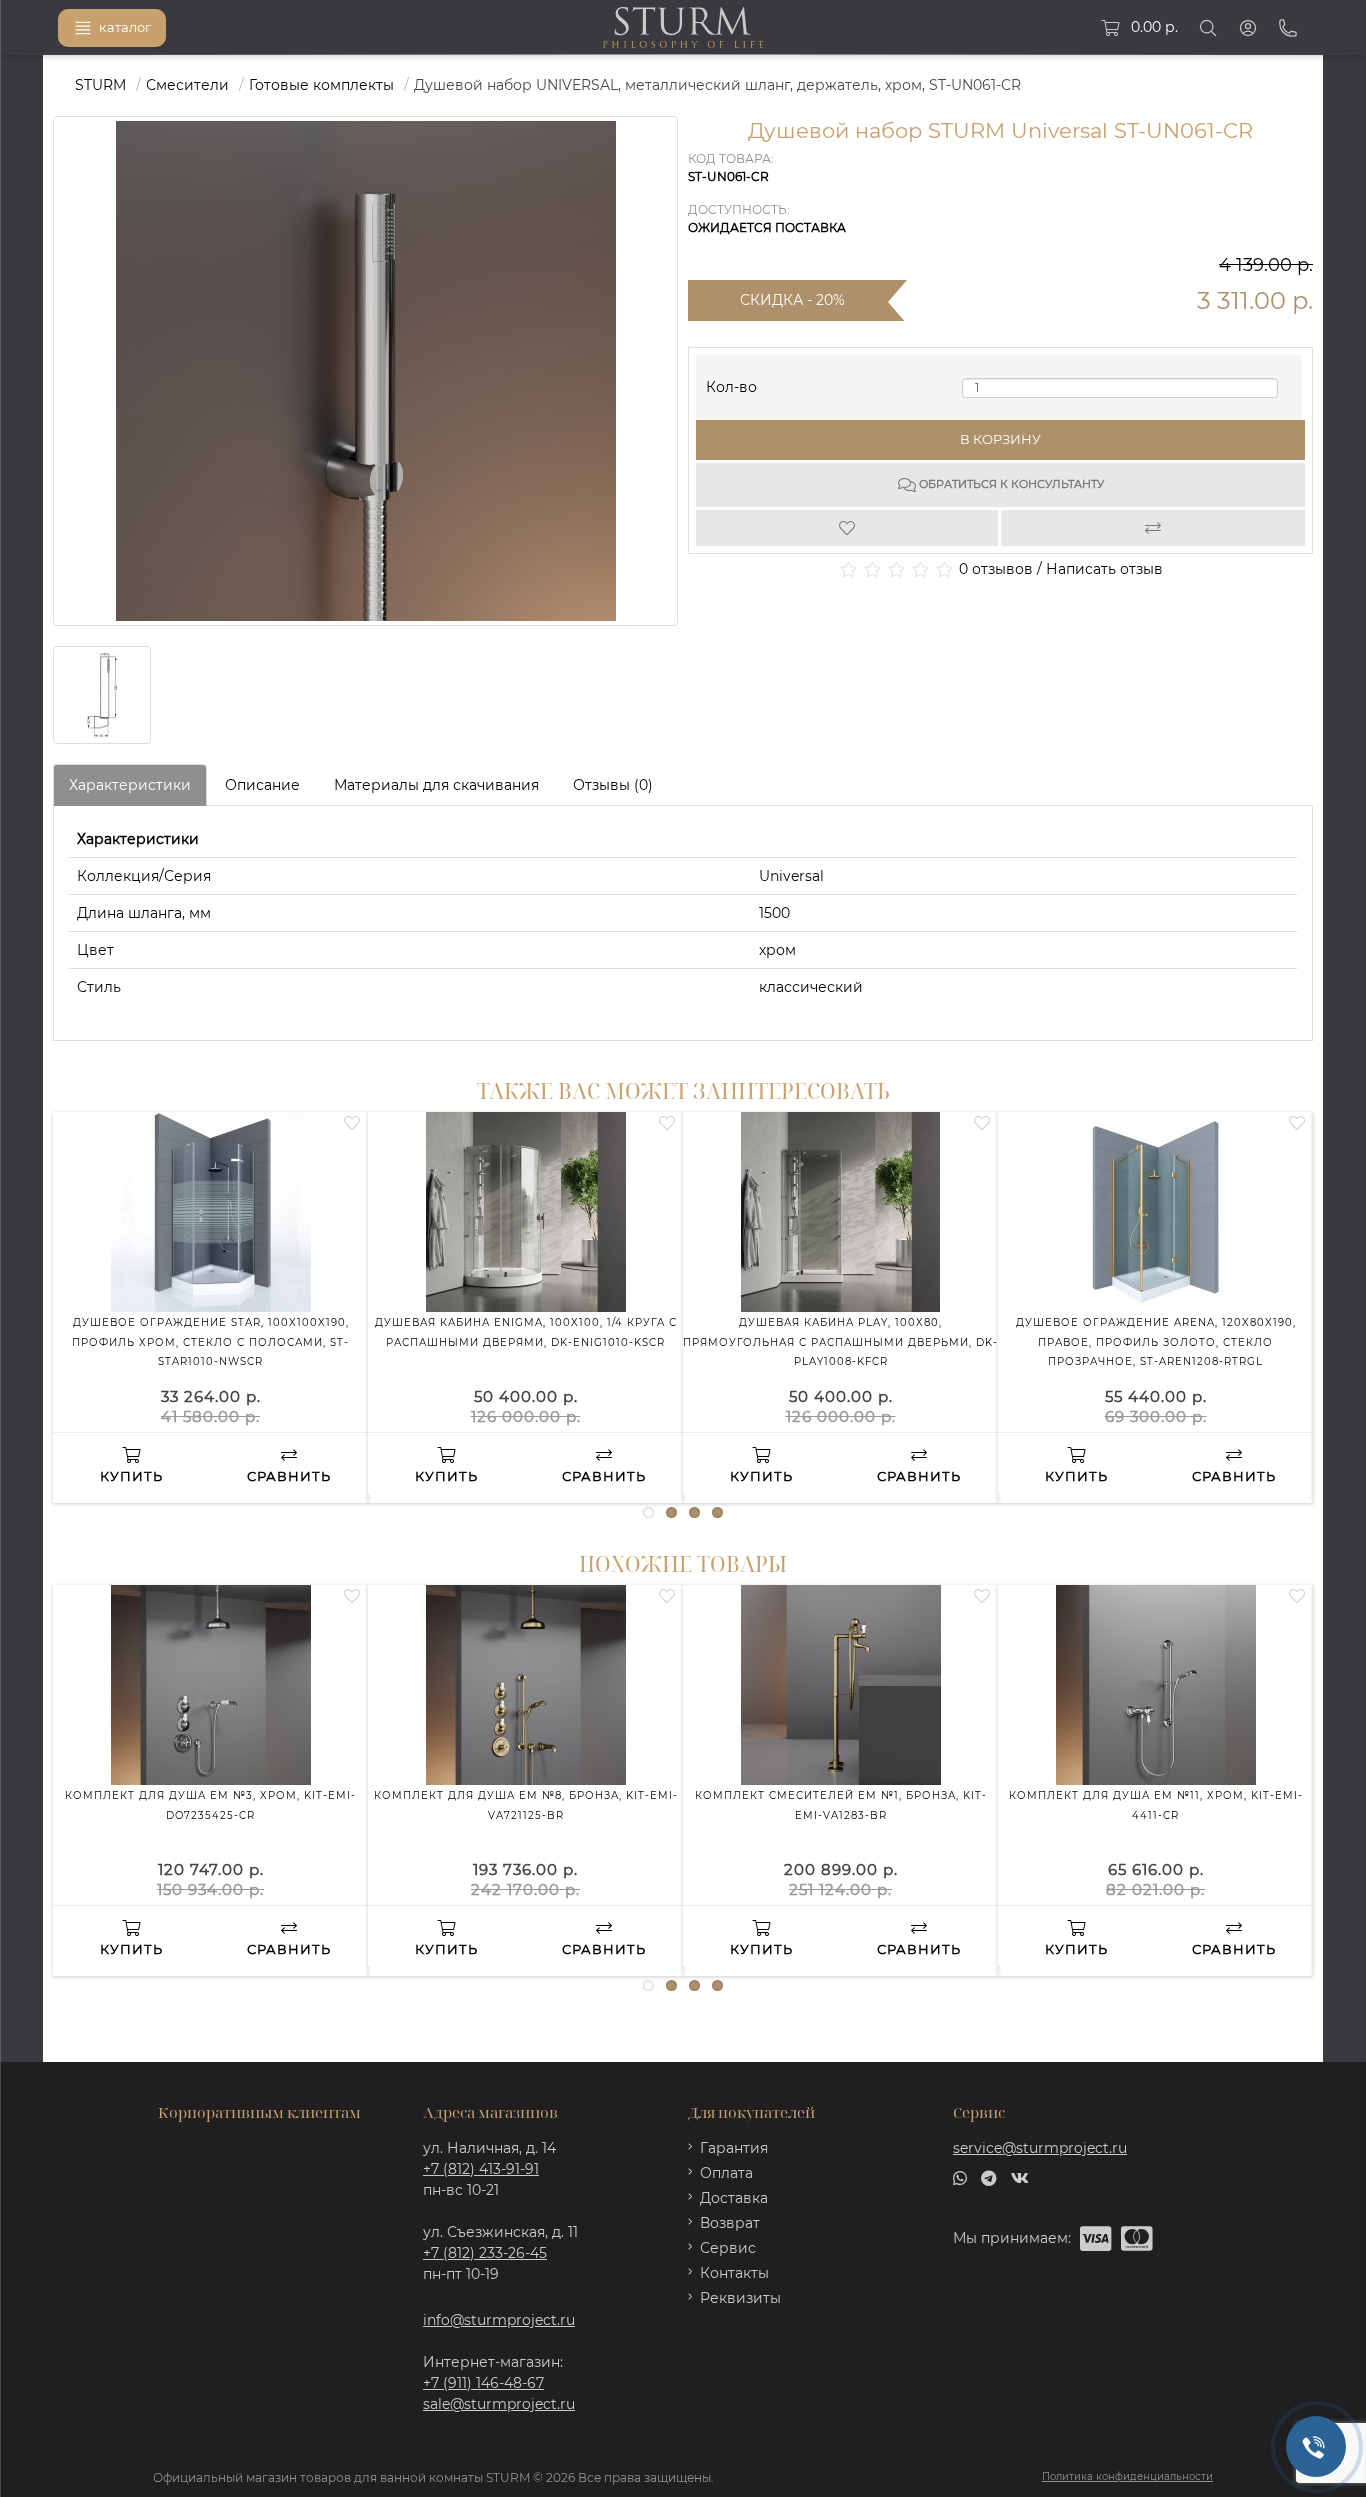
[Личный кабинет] (1248, 28)
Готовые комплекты (321, 85)
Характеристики (130, 785)
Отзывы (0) (613, 785)
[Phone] (1288, 28)
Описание (262, 785)
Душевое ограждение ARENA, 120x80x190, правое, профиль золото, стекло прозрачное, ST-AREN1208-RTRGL (1156, 1342)
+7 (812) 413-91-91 (481, 2169)
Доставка (734, 2198)
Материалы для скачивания (436, 785)
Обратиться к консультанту (1010, 484)
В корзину (1000, 439)
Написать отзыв (1104, 569)
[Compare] (1153, 528)
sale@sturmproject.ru (499, 2404)
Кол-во (731, 382)
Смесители (187, 85)
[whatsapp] (960, 2177)
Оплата (726, 2173)
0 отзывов (996, 569)
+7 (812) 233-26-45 (485, 2253)
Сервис (728, 2248)
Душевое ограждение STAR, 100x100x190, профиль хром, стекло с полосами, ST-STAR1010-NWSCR (210, 1342)
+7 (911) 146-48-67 (483, 2383)
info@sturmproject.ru (499, 2320)
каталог (125, 27)
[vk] (1020, 2177)
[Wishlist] (848, 528)
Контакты (734, 2273)
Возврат (730, 2223)
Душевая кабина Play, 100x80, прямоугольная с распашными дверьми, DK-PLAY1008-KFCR (840, 1342)
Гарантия (734, 2148)
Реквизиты (740, 2298)
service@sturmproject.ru (1040, 2148)
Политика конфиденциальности (1127, 2476)
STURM (100, 85)
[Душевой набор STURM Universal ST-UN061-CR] (102, 695)
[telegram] (989, 2177)
